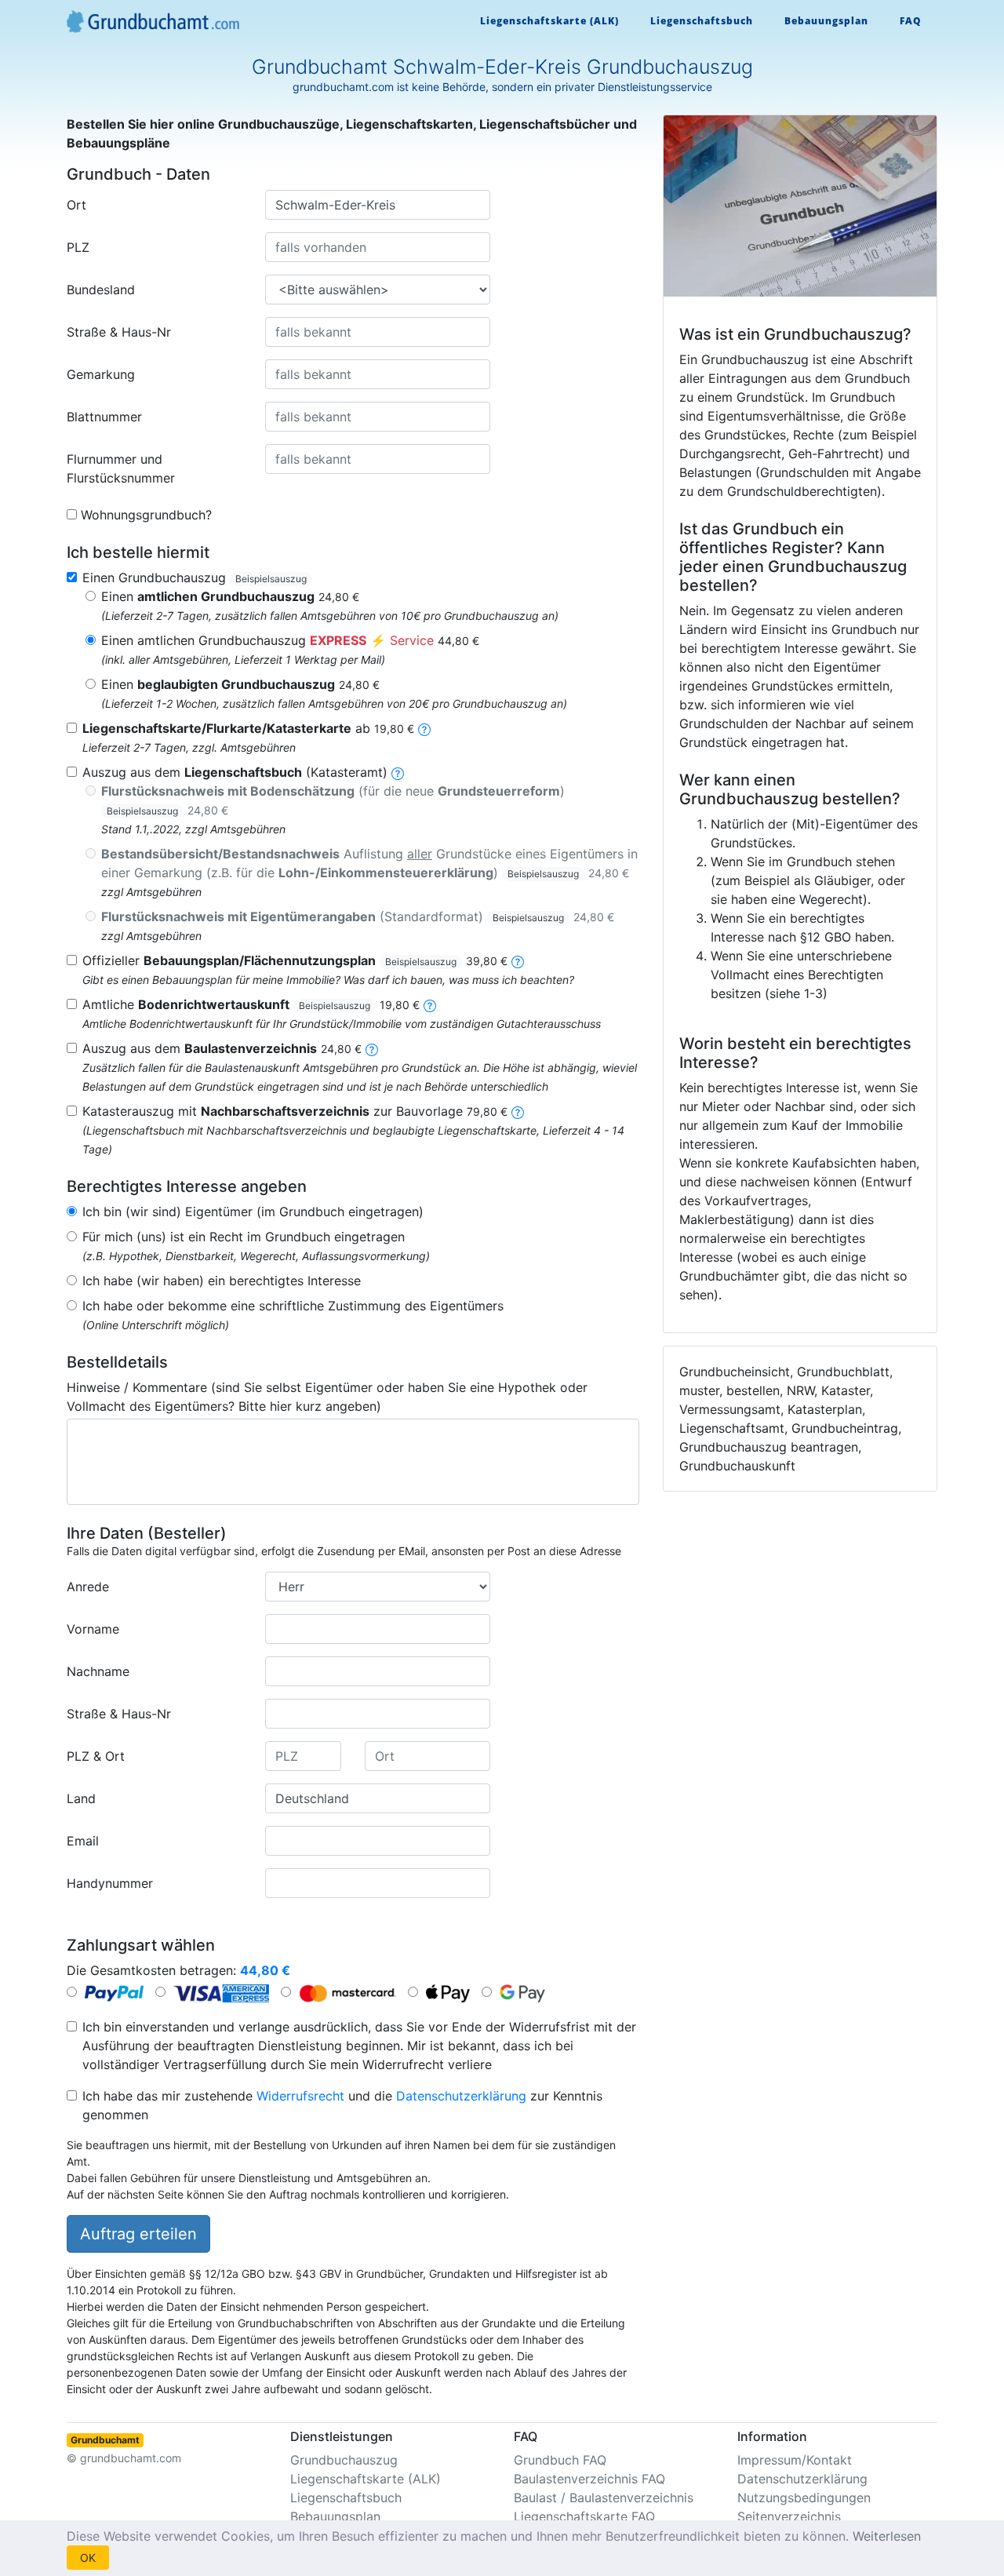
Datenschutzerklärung (461, 2096)
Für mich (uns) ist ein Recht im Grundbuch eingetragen (244, 1237)
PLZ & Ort (96, 1756)
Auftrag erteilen (138, 2234)
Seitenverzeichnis (789, 2516)
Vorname (93, 1629)
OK (88, 2558)
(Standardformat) (358, 916)
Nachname (98, 1671)
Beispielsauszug (271, 579)
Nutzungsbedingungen (804, 2498)
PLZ (78, 247)
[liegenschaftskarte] (424, 728)
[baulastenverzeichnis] (372, 1048)
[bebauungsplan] (518, 960)
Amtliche (251, 1004)
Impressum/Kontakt (795, 2460)
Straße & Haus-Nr (119, 332)
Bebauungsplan (826, 21)
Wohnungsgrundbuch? (146, 515)
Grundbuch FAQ (560, 2460)
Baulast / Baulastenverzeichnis (604, 2498)
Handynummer (110, 1883)
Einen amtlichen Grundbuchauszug (290, 640)
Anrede (88, 1587)
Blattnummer (104, 417)
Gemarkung (101, 374)
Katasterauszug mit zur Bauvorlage (295, 1111)
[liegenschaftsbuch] (398, 772)
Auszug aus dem (222, 1048)
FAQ (911, 21)
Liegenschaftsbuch (702, 21)
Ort (76, 205)
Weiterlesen (887, 2536)
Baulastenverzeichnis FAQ (589, 2479)
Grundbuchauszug (344, 2460)
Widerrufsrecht (300, 2096)
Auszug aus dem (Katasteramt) (235, 772)
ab (248, 728)
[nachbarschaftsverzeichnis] (518, 1111)
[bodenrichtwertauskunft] (430, 1004)
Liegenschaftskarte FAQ (584, 2516)
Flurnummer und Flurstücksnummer (121, 468)
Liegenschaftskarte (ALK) (549, 21)
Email (83, 1841)
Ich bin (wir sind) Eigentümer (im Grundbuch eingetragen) (253, 1211)
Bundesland (101, 290)
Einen (230, 596)
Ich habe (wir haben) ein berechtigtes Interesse (222, 1281)
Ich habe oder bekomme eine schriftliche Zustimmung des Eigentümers (293, 1306)
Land (81, 1798)
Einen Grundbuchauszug (195, 578)
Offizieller (295, 960)
